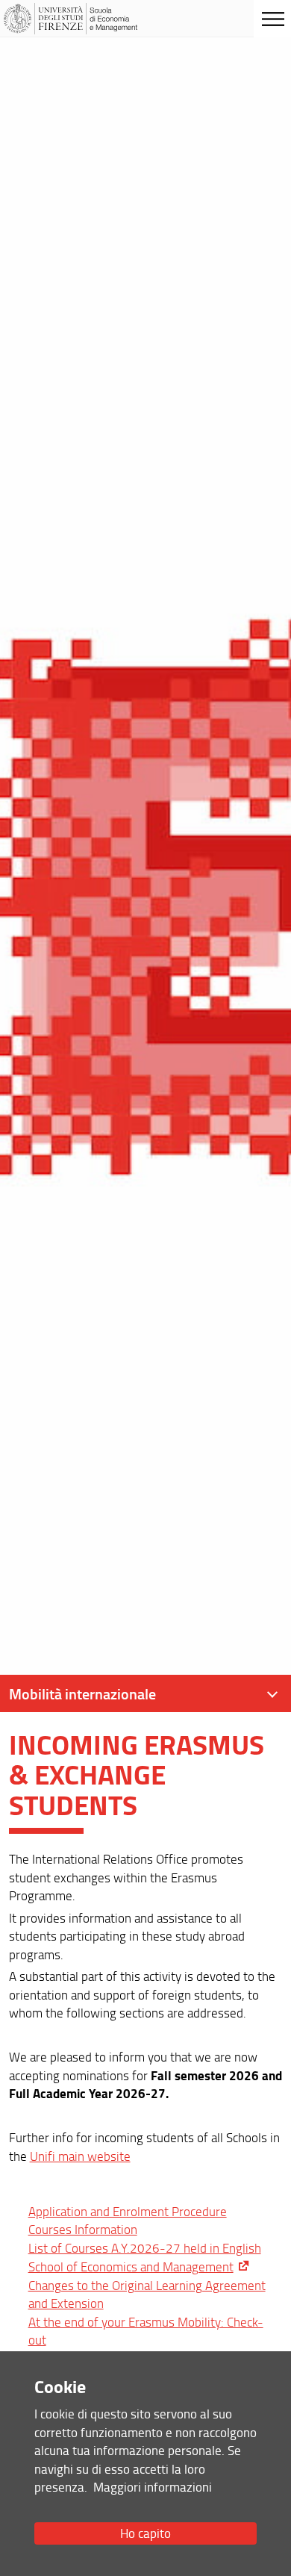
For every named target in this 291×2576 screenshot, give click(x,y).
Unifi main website (80, 2156)
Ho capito (145, 2533)
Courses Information (83, 2229)
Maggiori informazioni (153, 2487)
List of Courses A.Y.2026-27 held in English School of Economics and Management (145, 2257)
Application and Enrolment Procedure (128, 2211)
